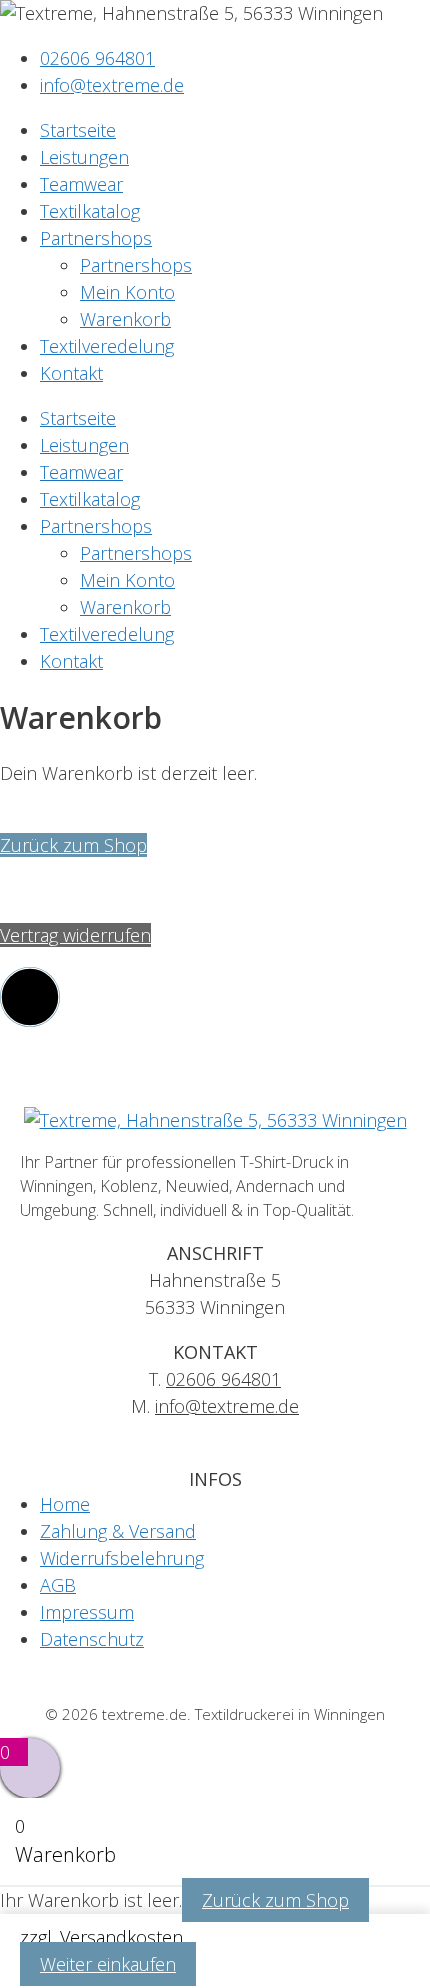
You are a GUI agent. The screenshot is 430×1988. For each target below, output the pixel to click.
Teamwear (81, 184)
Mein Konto (127, 292)
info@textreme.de (227, 1406)
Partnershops (96, 238)
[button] (30, 997)
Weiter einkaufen (108, 1964)
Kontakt (71, 373)
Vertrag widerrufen (75, 935)
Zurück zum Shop (73, 845)
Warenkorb (125, 319)
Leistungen (84, 157)
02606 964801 (223, 1379)
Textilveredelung (107, 346)
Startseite (78, 130)
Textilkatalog (90, 211)
